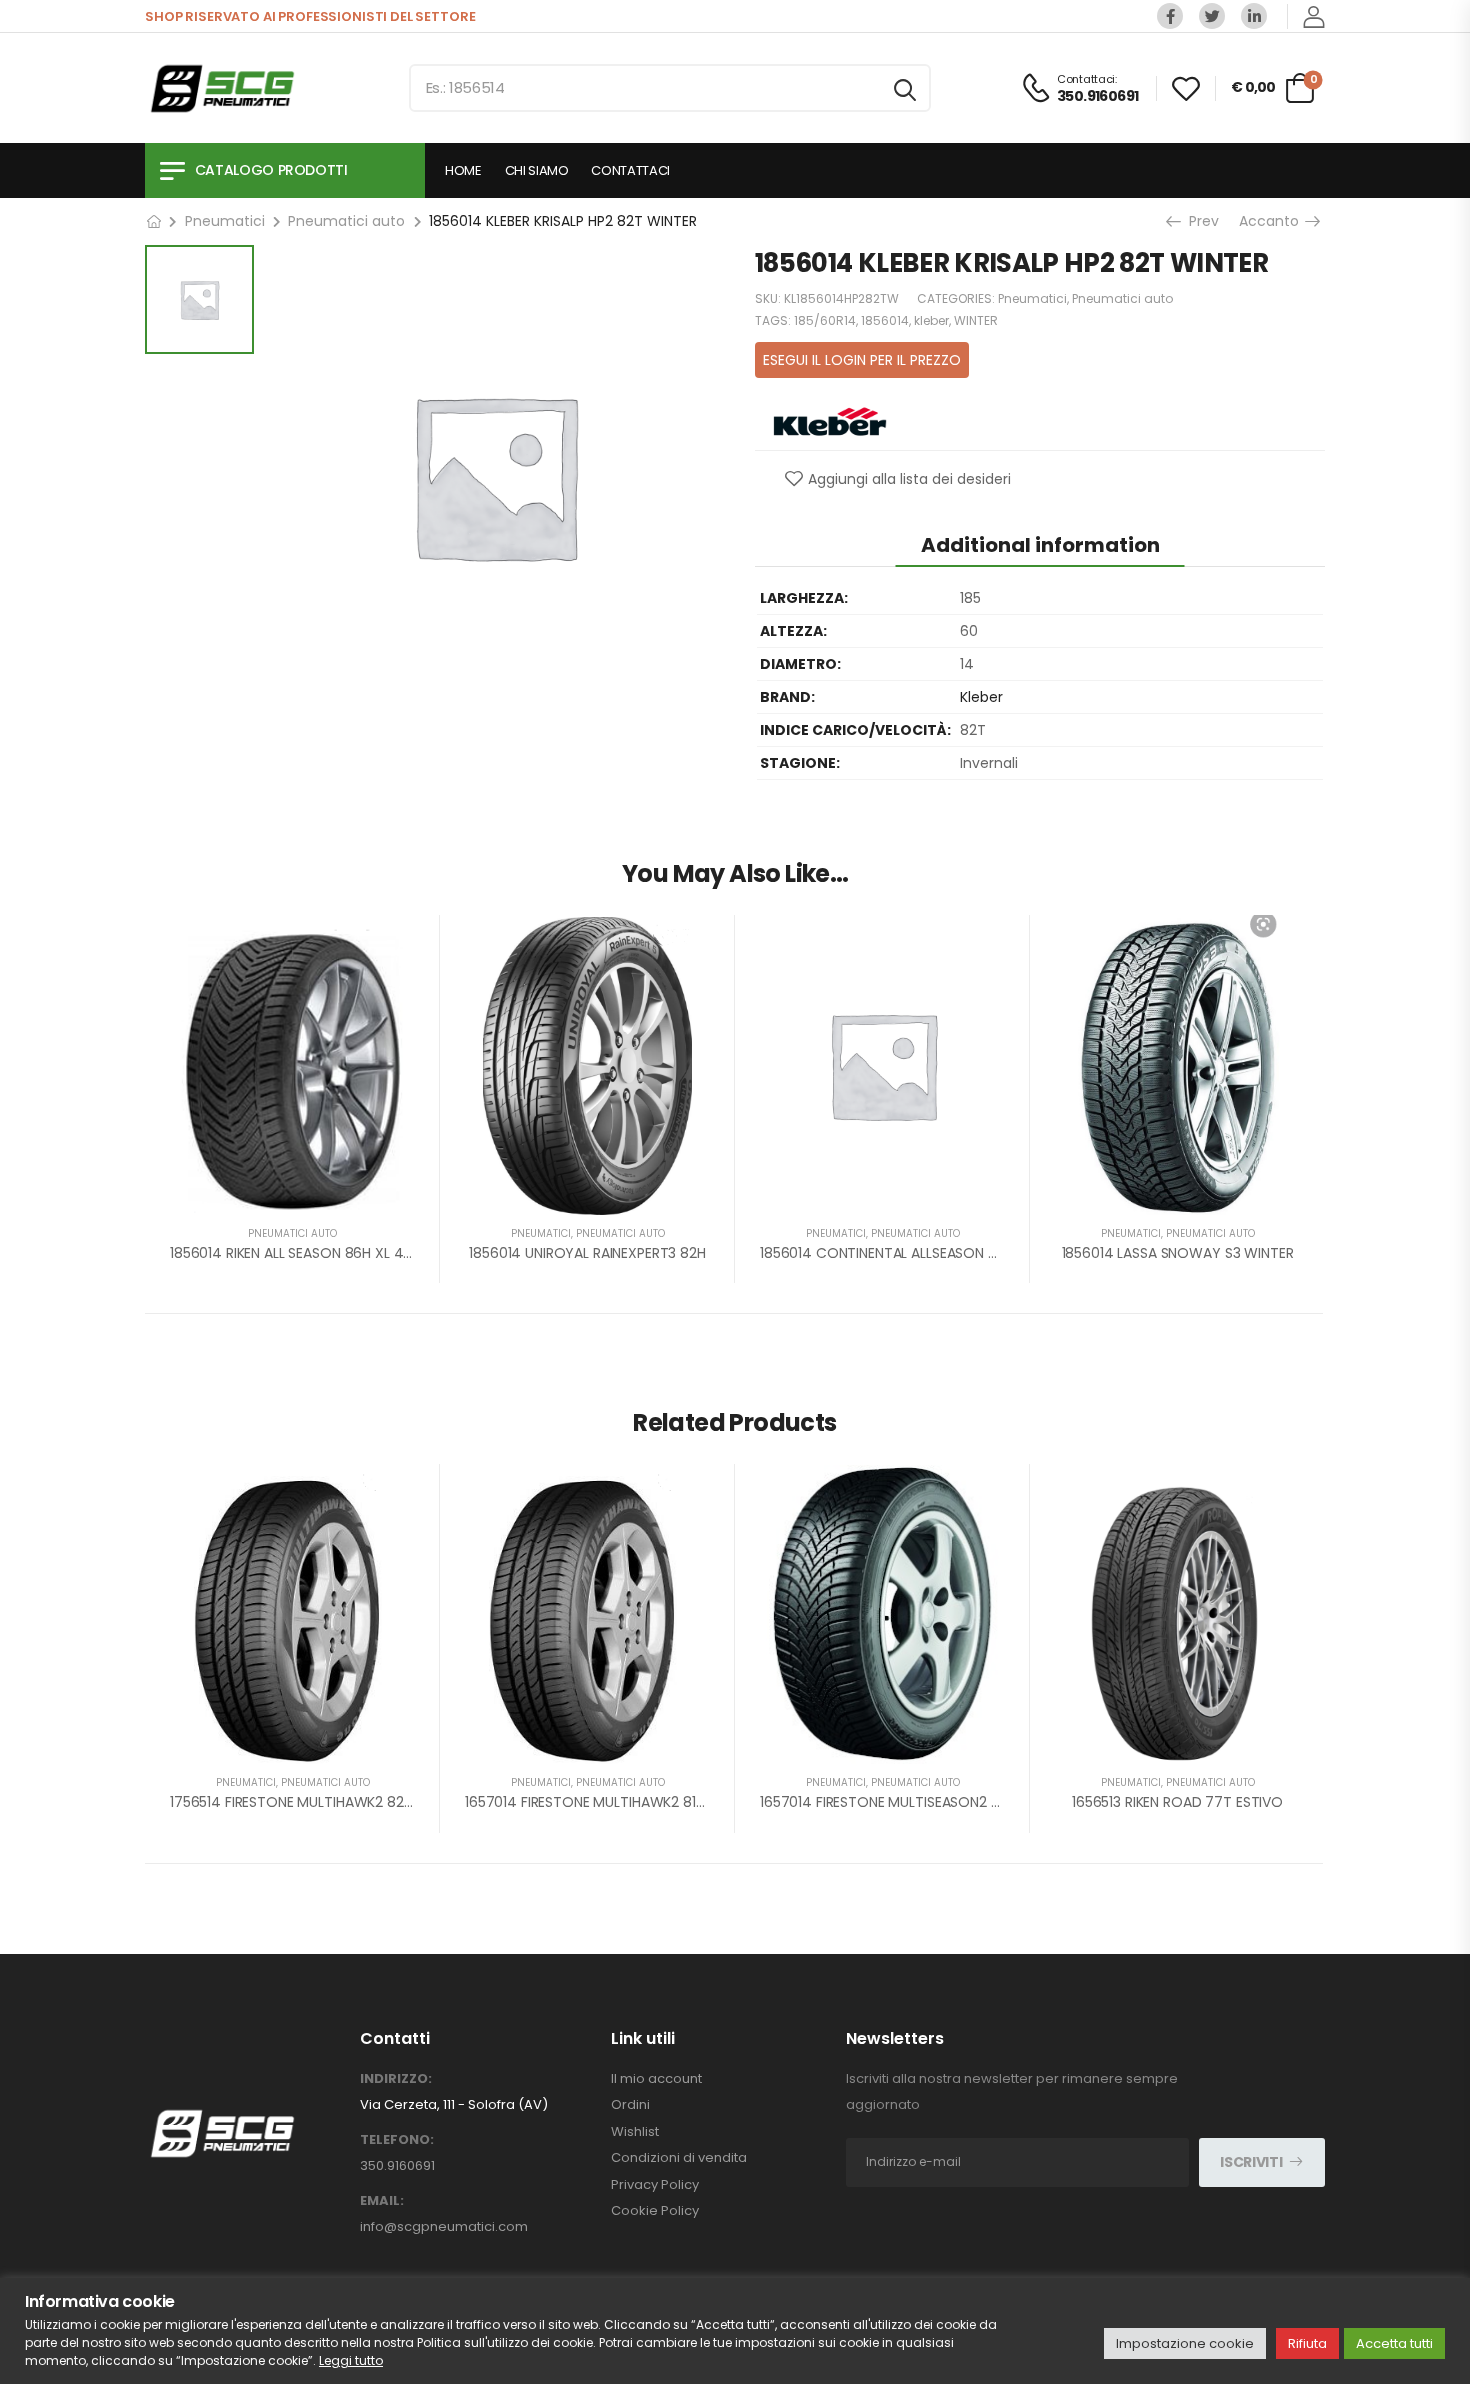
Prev (1199, 221)
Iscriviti (1251, 2162)
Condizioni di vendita (679, 2158)
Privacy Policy (655, 2185)
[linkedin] (1254, 16)
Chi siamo (537, 170)
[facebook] (1170, 16)
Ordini (630, 2105)
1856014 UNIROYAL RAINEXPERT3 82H (587, 1253)
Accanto (1272, 221)
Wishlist (635, 2132)
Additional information (1040, 545)
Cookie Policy (655, 2211)
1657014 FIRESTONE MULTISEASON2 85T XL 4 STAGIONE (939, 1802)
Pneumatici (225, 221)
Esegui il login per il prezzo (862, 360)
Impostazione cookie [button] (1185, 2343)
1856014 (885, 320)
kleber (931, 320)
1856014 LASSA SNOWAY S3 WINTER (1178, 1253)
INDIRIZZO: (396, 2079)
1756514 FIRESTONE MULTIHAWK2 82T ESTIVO (317, 1802)
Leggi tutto (351, 2360)
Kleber (981, 697)
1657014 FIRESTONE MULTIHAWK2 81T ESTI (600, 1802)
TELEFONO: (397, 2140)
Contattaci (630, 170)
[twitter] (1212, 16)
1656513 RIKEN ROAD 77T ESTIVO (1177, 1802)
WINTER (976, 320)
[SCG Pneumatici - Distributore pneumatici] (222, 88)
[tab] (1040, 544)
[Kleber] (830, 420)
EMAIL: (382, 2201)
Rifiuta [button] (1307, 2343)
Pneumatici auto (346, 221)
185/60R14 (825, 320)
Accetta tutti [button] (1394, 2343)
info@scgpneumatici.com (444, 2226)
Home (463, 170)
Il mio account (656, 2079)
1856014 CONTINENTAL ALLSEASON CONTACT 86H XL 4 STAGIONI (973, 1253)
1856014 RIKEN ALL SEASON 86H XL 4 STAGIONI (320, 1253)
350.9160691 (397, 2165)
